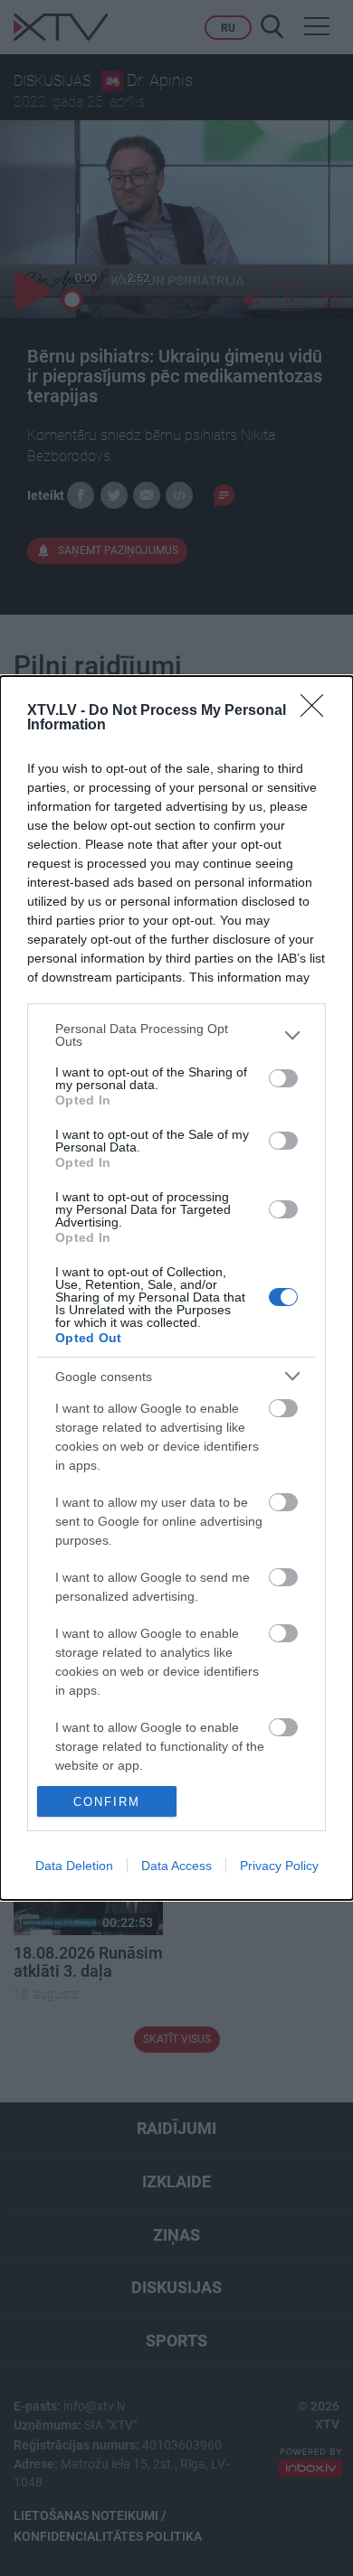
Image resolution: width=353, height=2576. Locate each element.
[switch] (283, 1078)
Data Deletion (74, 1866)
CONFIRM (107, 1802)
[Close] (318, 711)
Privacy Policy (279, 1866)
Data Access (176, 1866)
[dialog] (176, 1288)
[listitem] (176, 1035)
